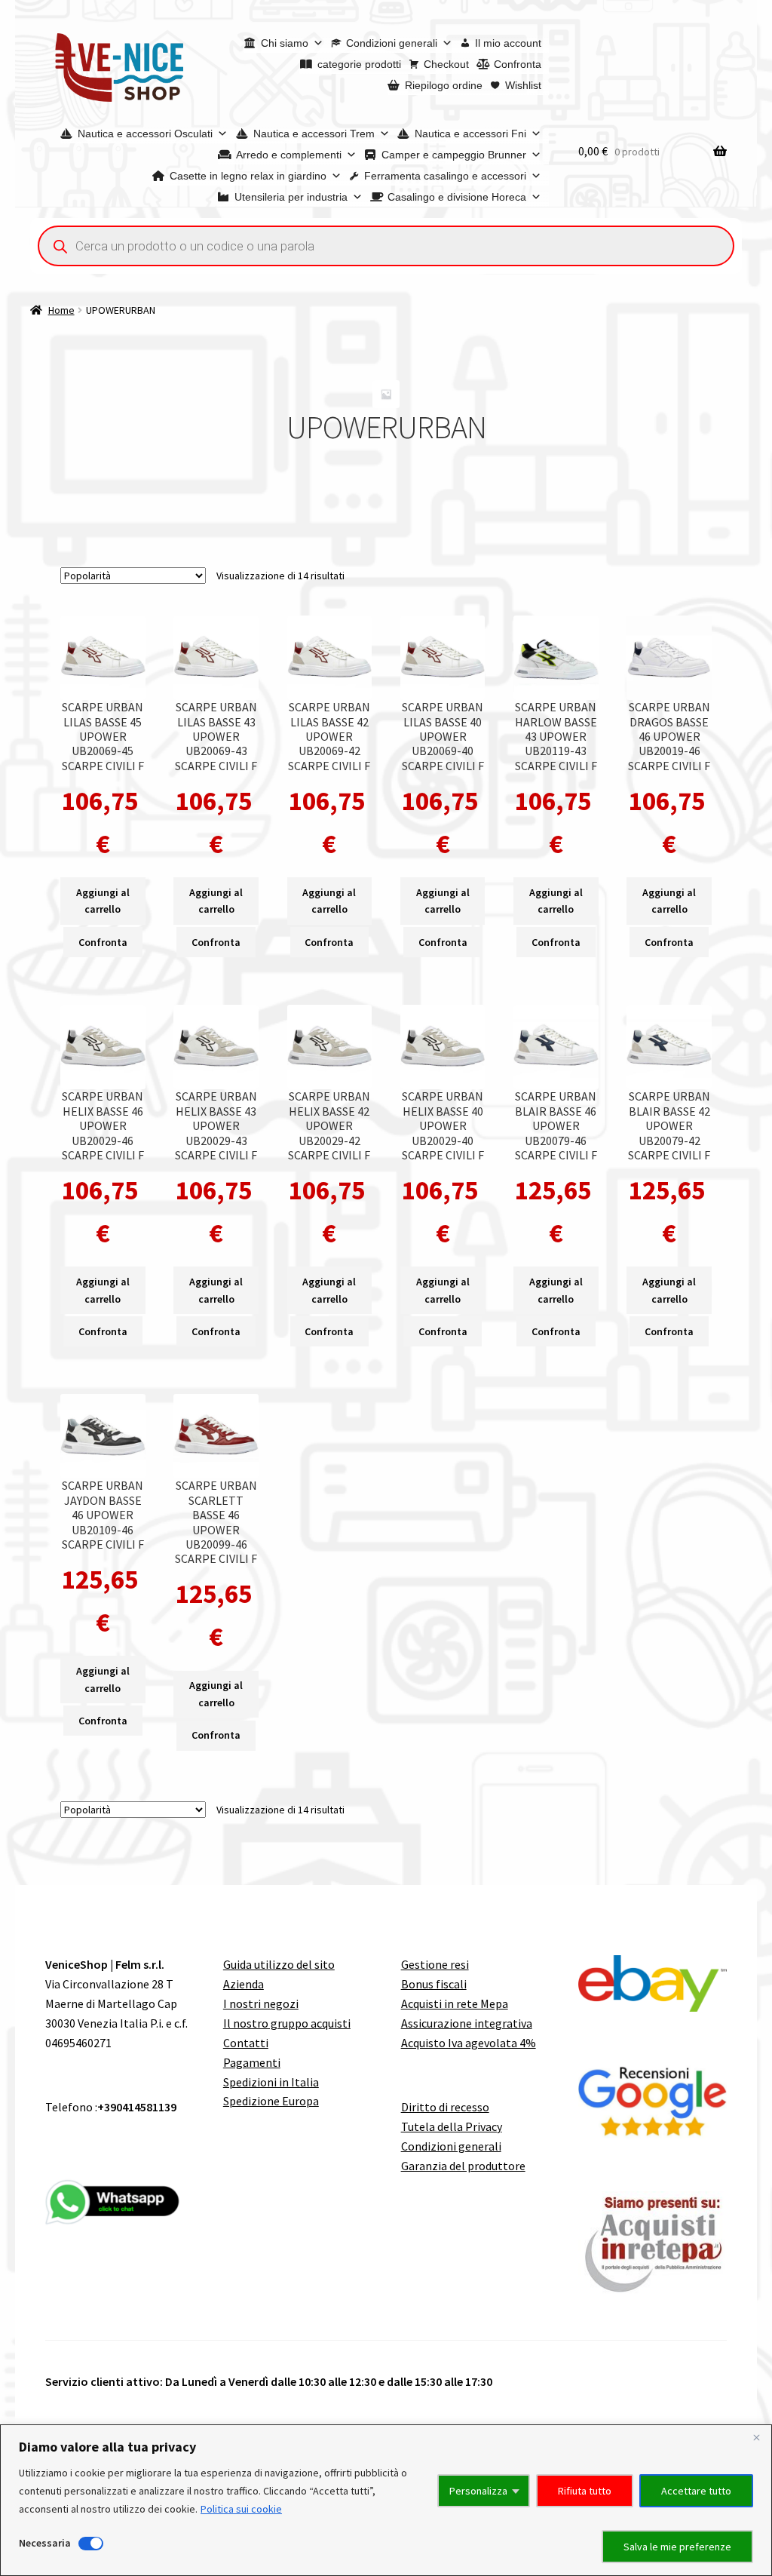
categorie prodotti (359, 64)
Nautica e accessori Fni (470, 134)
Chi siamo (285, 43)
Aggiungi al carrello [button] (103, 901)
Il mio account (508, 43)
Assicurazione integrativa (467, 2023)
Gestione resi (435, 1964)
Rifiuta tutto (585, 2491)
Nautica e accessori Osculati (145, 134)
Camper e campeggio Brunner (454, 155)
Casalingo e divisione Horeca (457, 197)
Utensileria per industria (291, 197)
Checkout (446, 64)
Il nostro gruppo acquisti (287, 2023)
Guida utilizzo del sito (279, 1964)
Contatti (246, 2043)
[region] (386, 2500)
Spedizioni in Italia (271, 2082)
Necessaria (45, 2543)
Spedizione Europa (271, 2101)
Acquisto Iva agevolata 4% (469, 2043)
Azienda (244, 1984)
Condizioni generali (392, 43)
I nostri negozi (261, 2003)
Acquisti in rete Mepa (455, 2003)
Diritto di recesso (445, 2107)
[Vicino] (756, 2437)
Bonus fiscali (434, 1984)
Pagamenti (252, 2062)
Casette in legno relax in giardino (248, 176)
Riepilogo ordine (444, 85)
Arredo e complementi (289, 155)
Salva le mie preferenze (677, 2547)
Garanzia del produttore (463, 2166)
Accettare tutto (696, 2491)
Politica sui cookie (241, 2509)
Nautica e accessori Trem (314, 134)
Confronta (518, 64)
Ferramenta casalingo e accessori (445, 176)
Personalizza (478, 2491)
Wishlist (523, 85)
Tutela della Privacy (452, 2126)
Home (61, 310)
